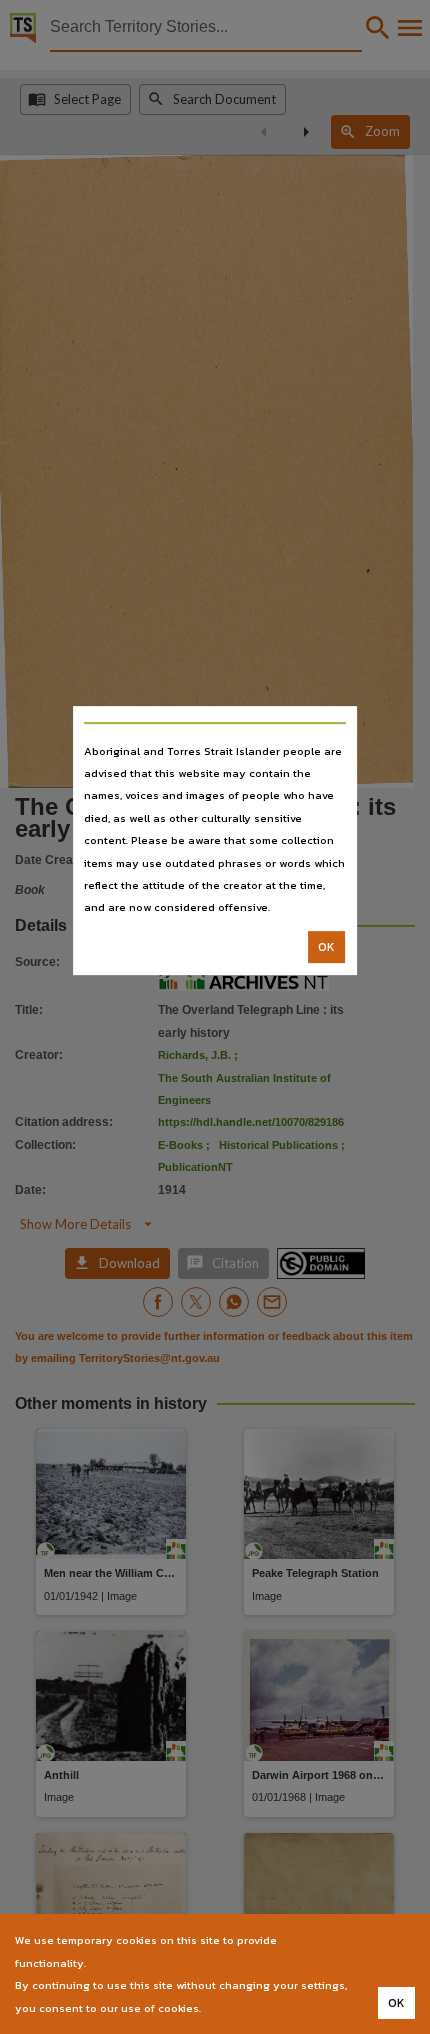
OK (326, 947)
